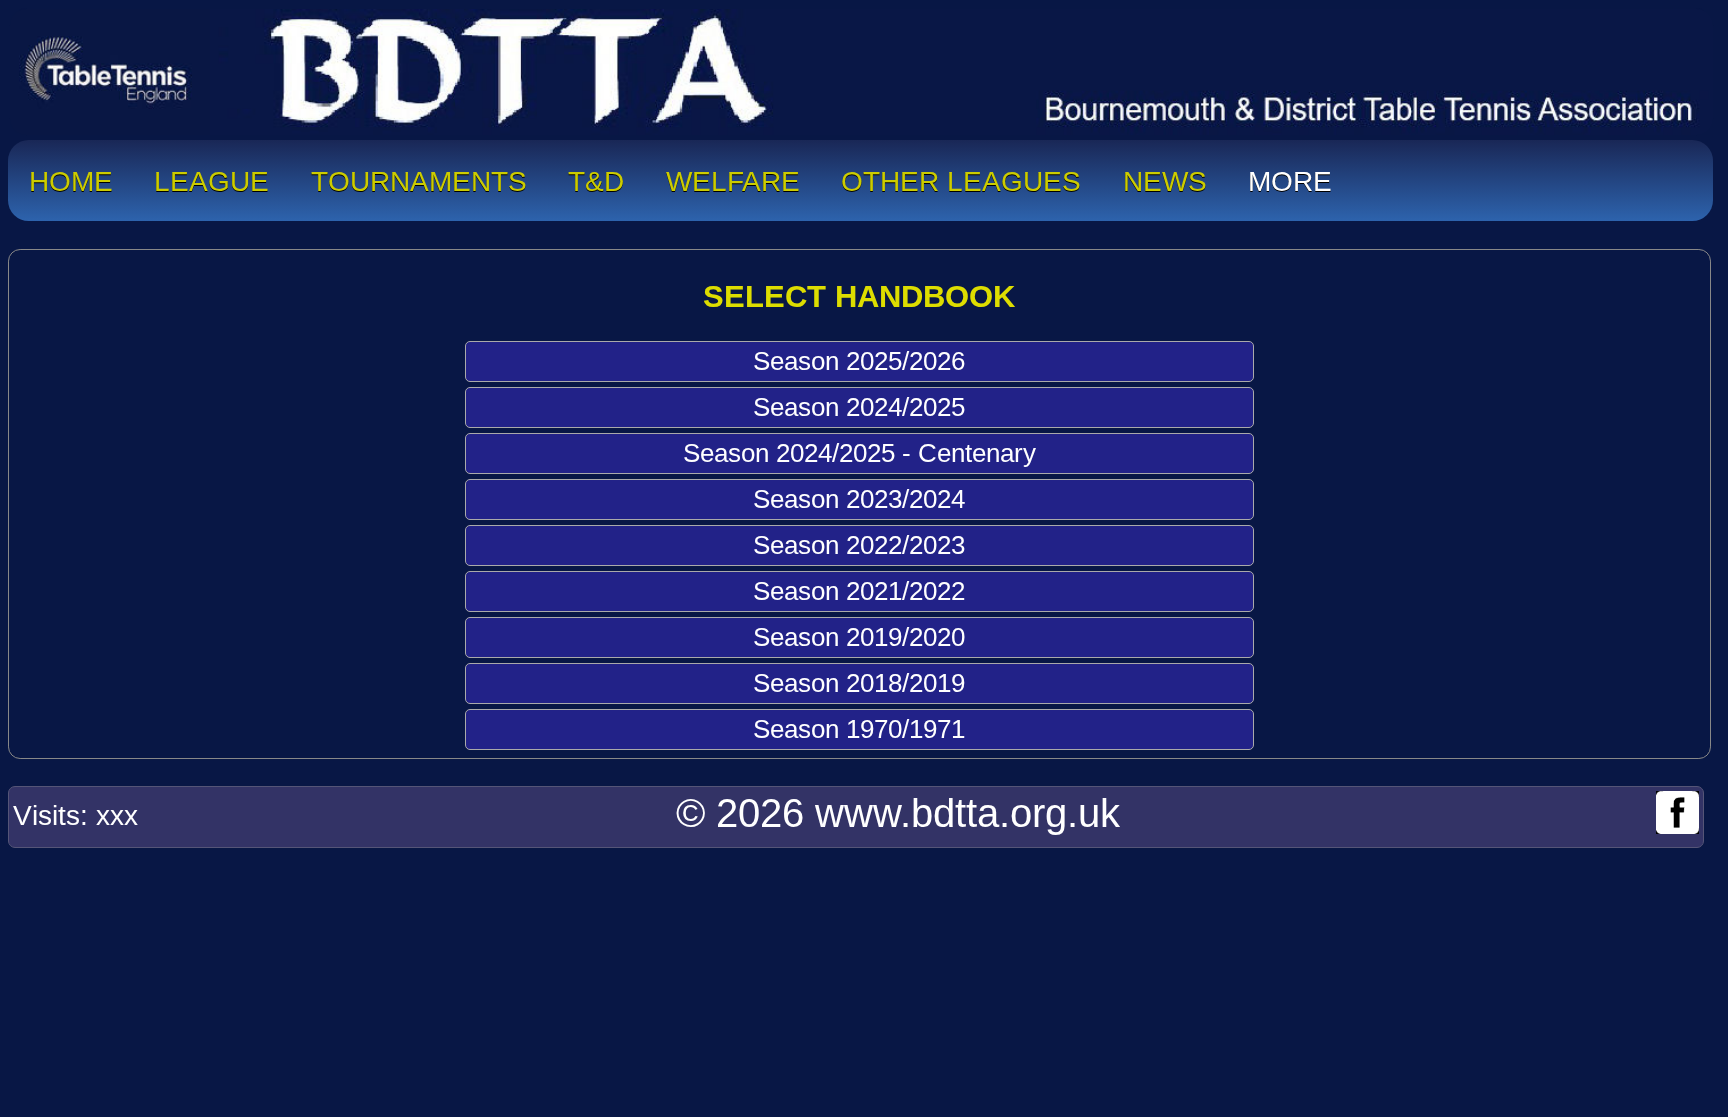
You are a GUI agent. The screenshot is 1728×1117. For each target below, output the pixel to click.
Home (71, 176)
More (1290, 176)
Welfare (733, 176)
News (1165, 176)
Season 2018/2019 (859, 683)
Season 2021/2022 (859, 591)
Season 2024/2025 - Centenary (859, 453)
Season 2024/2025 (859, 407)
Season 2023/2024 (859, 499)
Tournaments (419, 176)
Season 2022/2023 (859, 545)
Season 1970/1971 (859, 729)
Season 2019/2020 (859, 637)
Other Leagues (961, 176)
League (211, 176)
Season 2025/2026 (859, 361)
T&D (596, 176)
